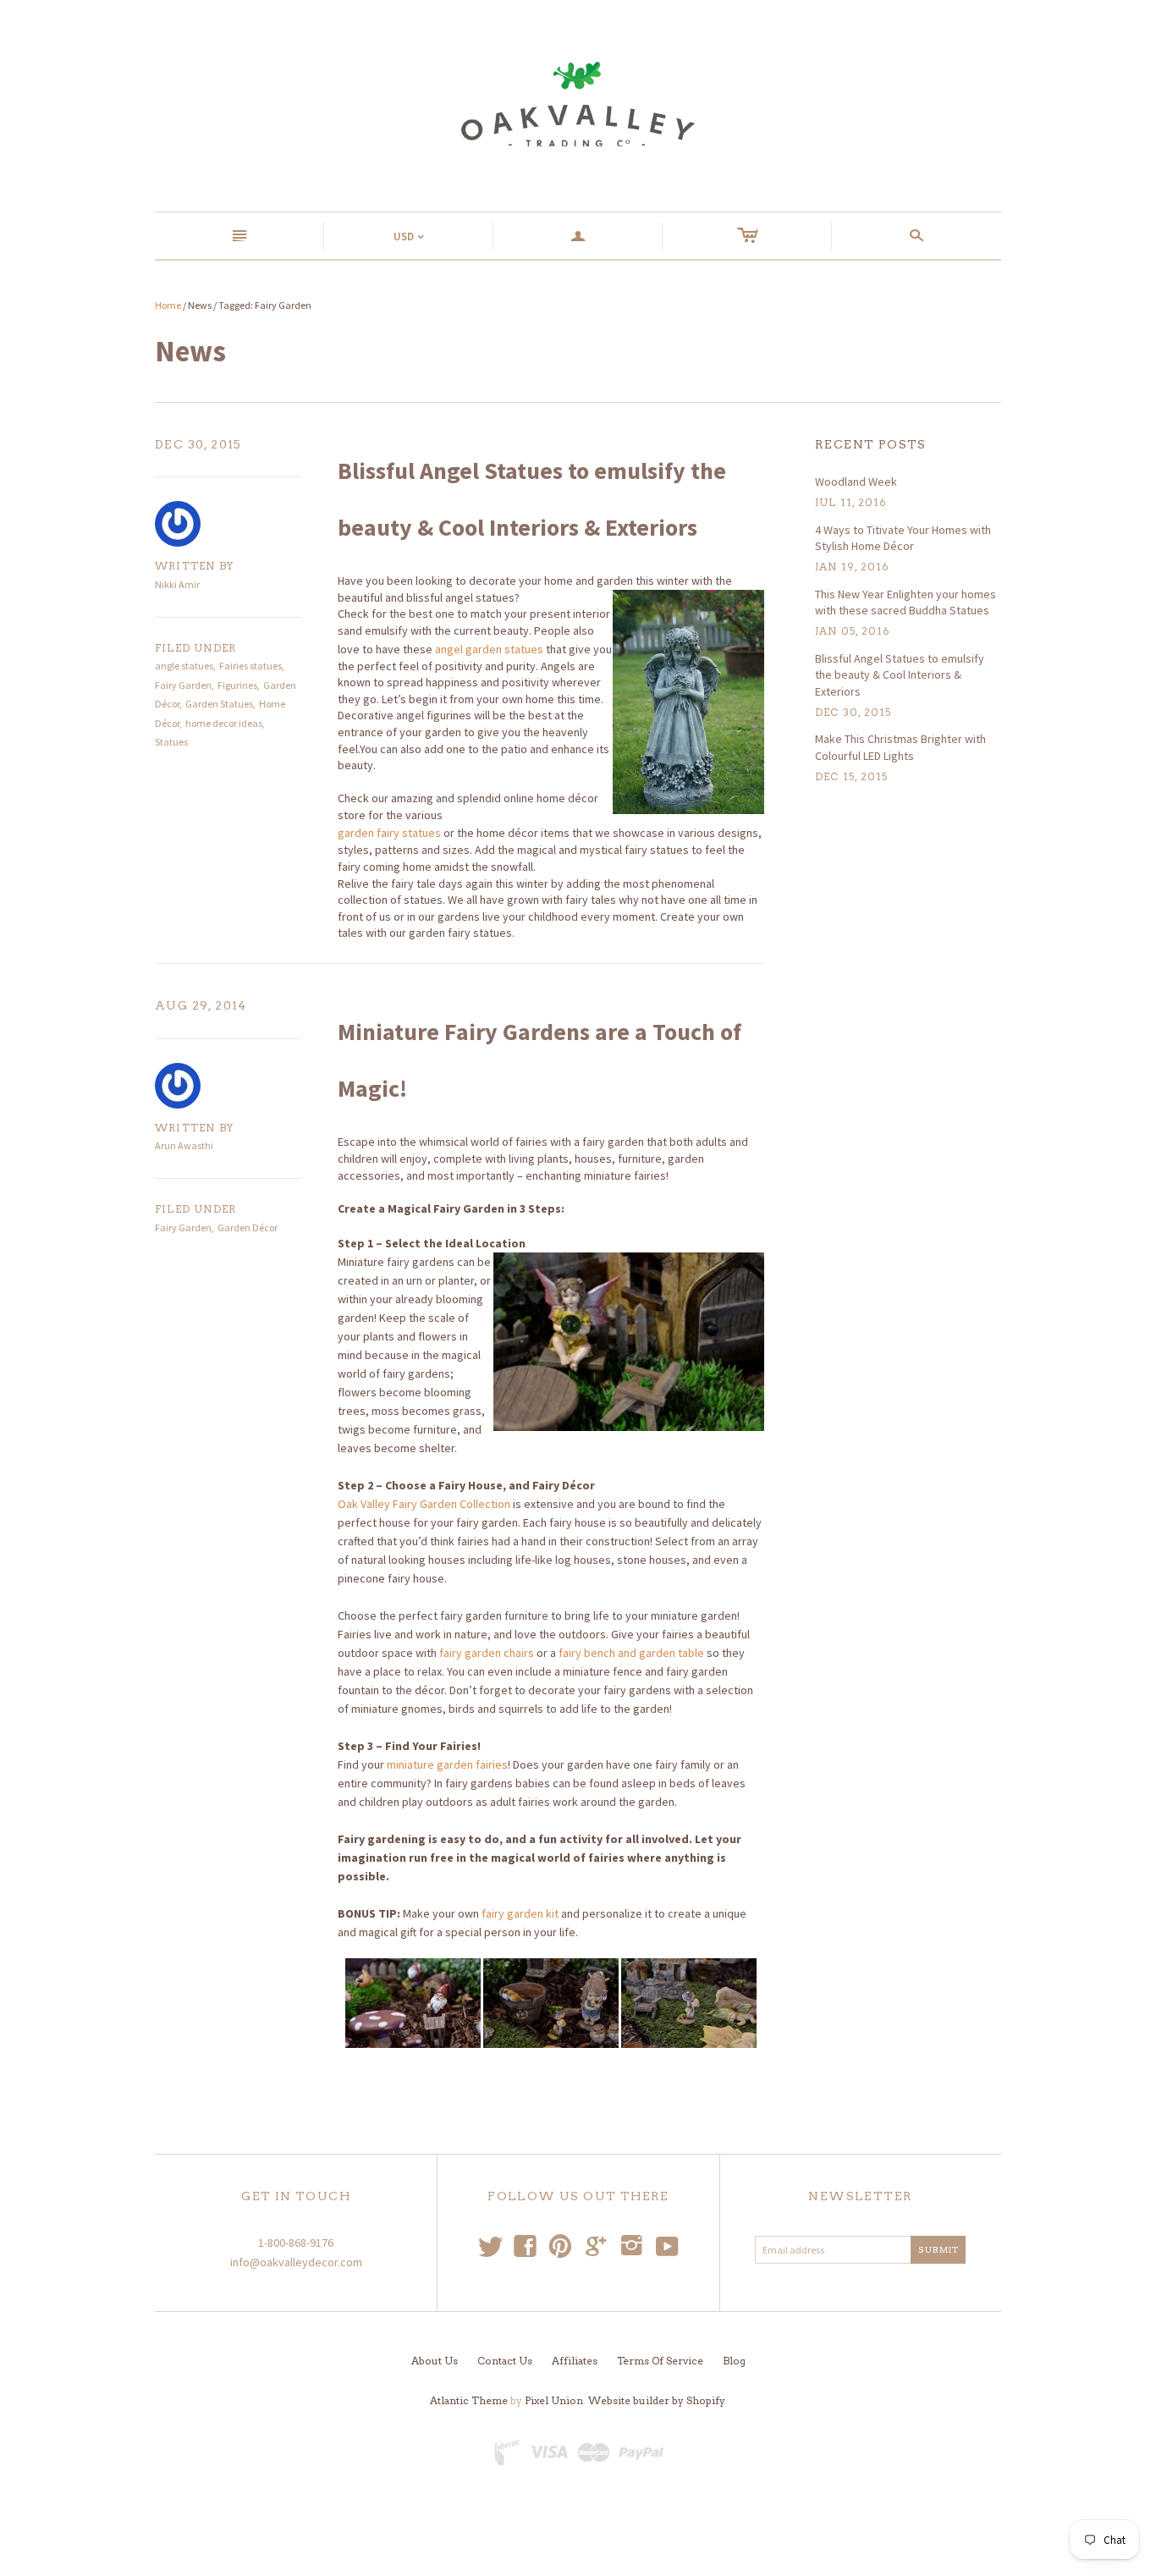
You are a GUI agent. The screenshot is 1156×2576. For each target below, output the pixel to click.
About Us (435, 2361)
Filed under (195, 648)
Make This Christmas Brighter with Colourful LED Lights (900, 747)
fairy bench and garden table (631, 1653)
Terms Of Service (660, 2361)
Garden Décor (248, 1227)
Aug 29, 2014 (201, 1005)
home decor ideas (224, 723)
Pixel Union (554, 2400)
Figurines (237, 685)
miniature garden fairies (447, 1764)
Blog (734, 2361)
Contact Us (505, 2361)
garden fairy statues (389, 833)
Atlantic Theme (469, 2400)
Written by (194, 566)
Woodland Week (856, 482)
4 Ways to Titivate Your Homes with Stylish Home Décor (903, 538)
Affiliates (575, 2361)
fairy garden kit (520, 1913)
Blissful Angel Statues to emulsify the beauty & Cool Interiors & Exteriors (900, 675)
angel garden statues (489, 649)
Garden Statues (219, 704)
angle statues (184, 666)
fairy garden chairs (487, 1653)
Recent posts (871, 444)
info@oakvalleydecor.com (296, 2262)
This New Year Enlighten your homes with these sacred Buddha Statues (906, 603)
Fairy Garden (183, 685)
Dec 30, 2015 (198, 444)
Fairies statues (250, 666)
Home (168, 305)
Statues (171, 742)
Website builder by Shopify (656, 2400)
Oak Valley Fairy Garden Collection (424, 1504)
